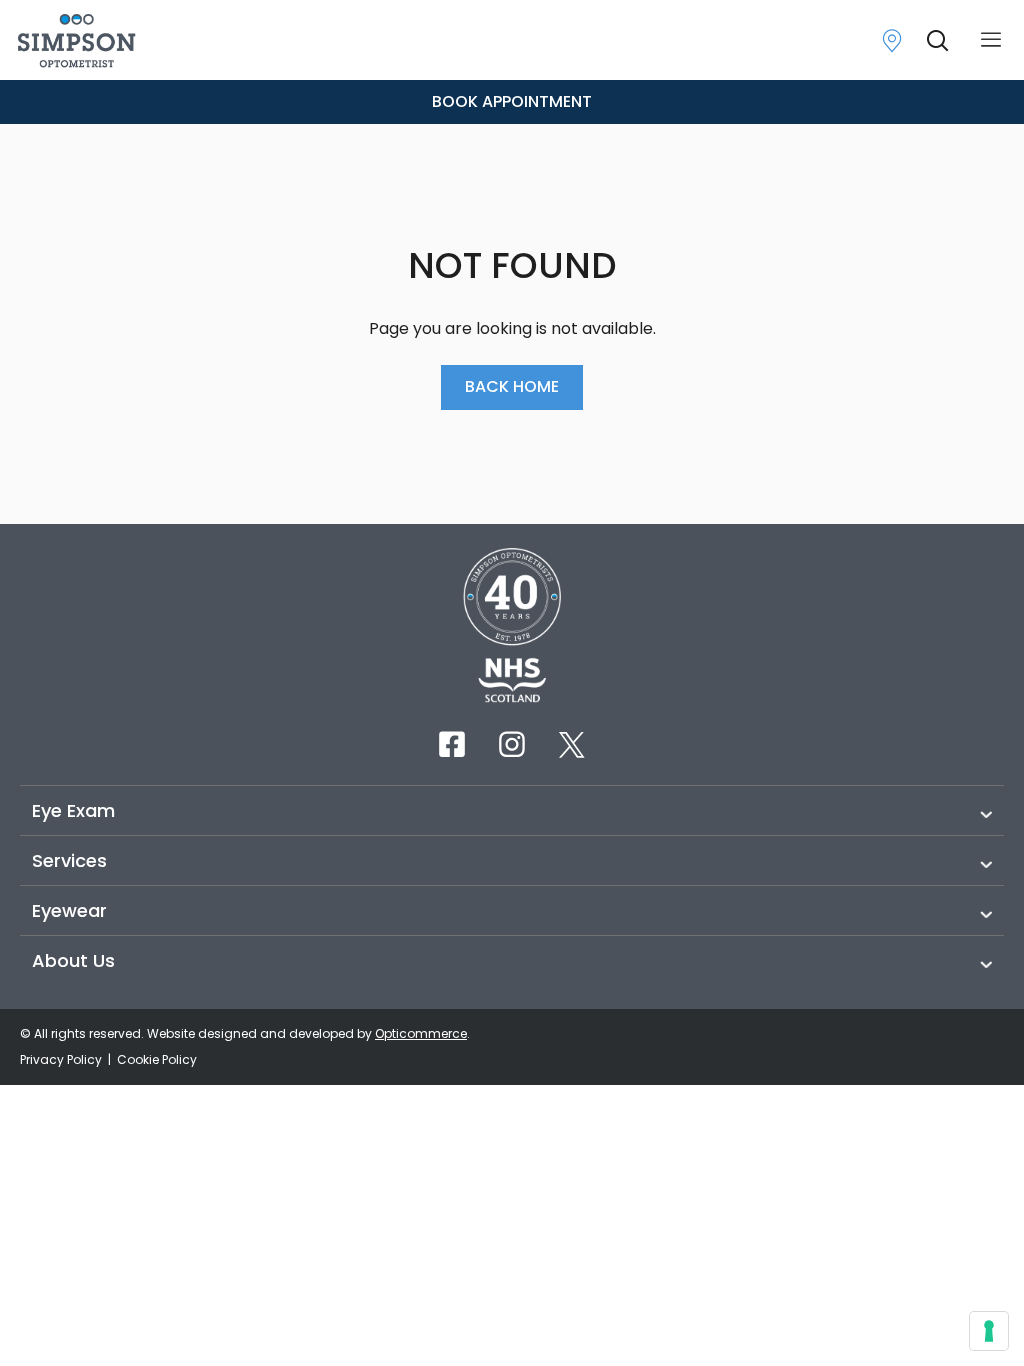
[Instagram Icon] (512, 744)
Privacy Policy (62, 1059)
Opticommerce (421, 1033)
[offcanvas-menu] (991, 40)
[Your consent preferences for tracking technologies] (989, 1331)
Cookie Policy (157, 1059)
